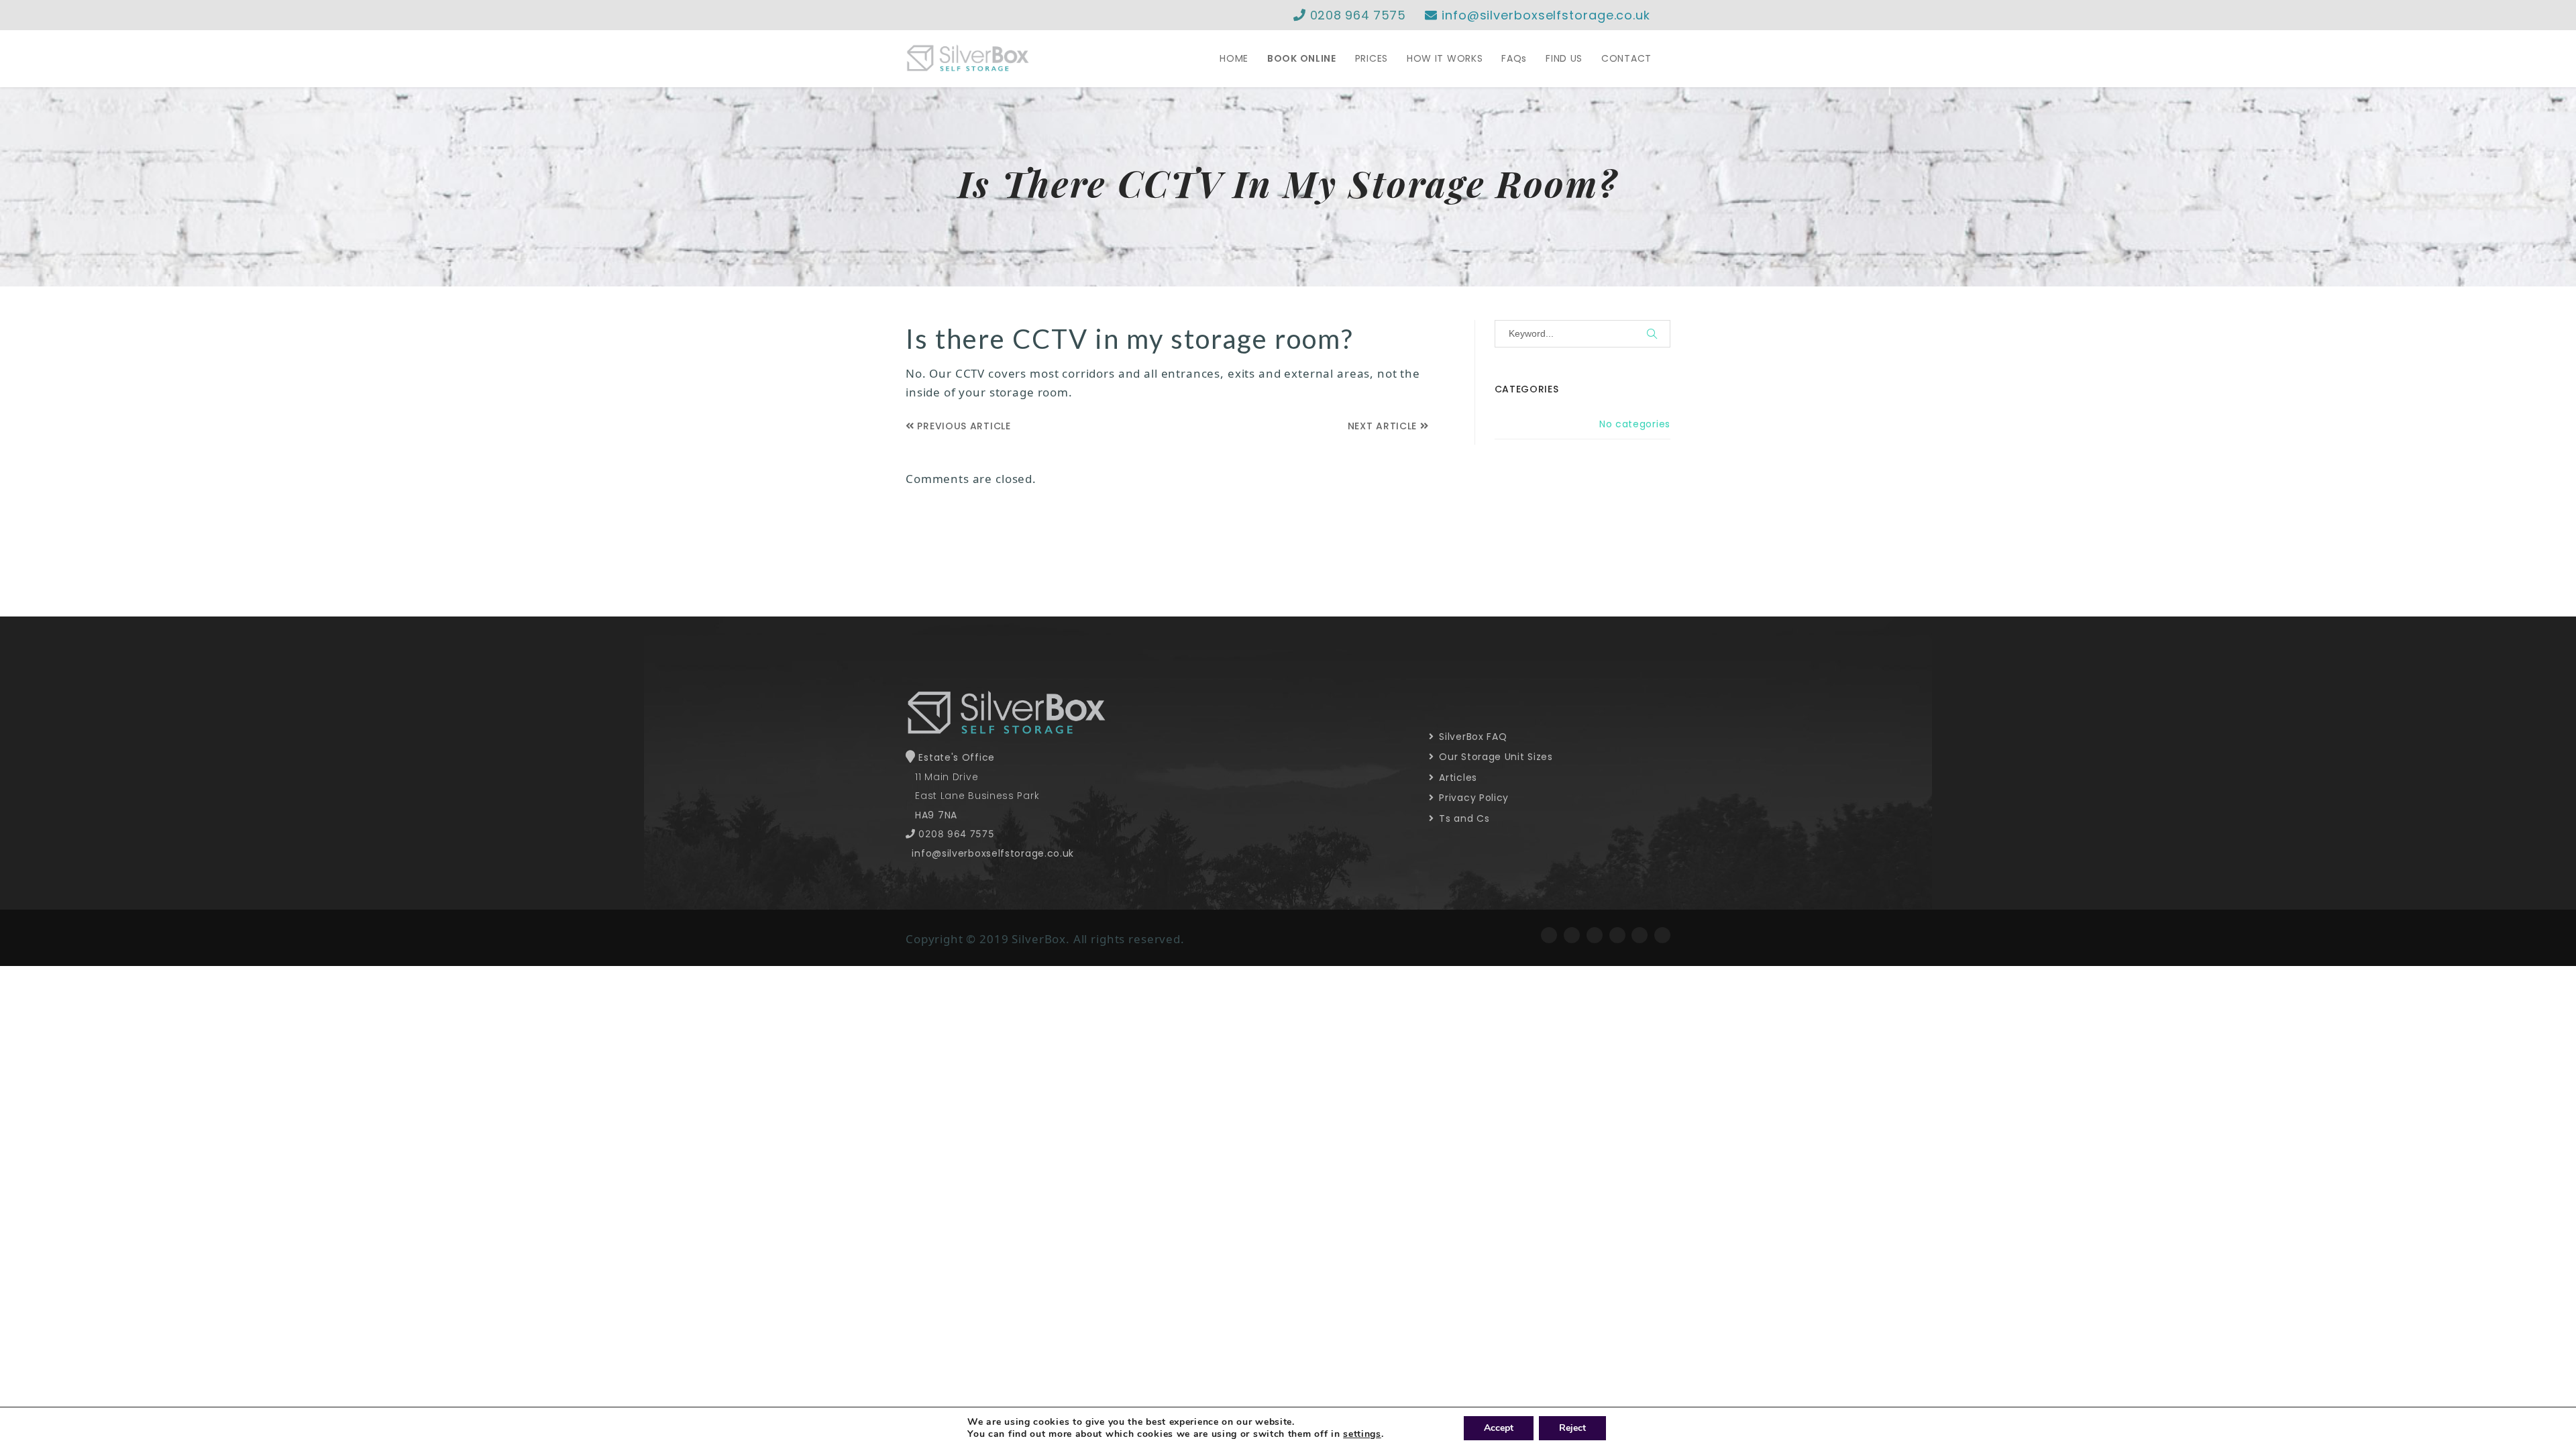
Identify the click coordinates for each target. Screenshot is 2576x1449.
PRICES (1372, 58)
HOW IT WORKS (1445, 58)
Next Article (1384, 426)
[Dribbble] (1662, 935)
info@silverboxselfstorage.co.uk (1544, 15)
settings (1362, 1434)
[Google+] (1595, 935)
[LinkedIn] (1617, 935)
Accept (1499, 1428)
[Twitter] (1572, 935)
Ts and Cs (1463, 818)
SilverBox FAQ (1472, 737)
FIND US (1564, 58)
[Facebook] (1549, 935)
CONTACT (1626, 58)
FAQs (1514, 58)
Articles (1457, 777)
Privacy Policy (1472, 798)
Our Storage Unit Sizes (1495, 757)
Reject (1572, 1428)
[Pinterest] (1640, 935)
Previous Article (963, 426)
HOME (1234, 58)
